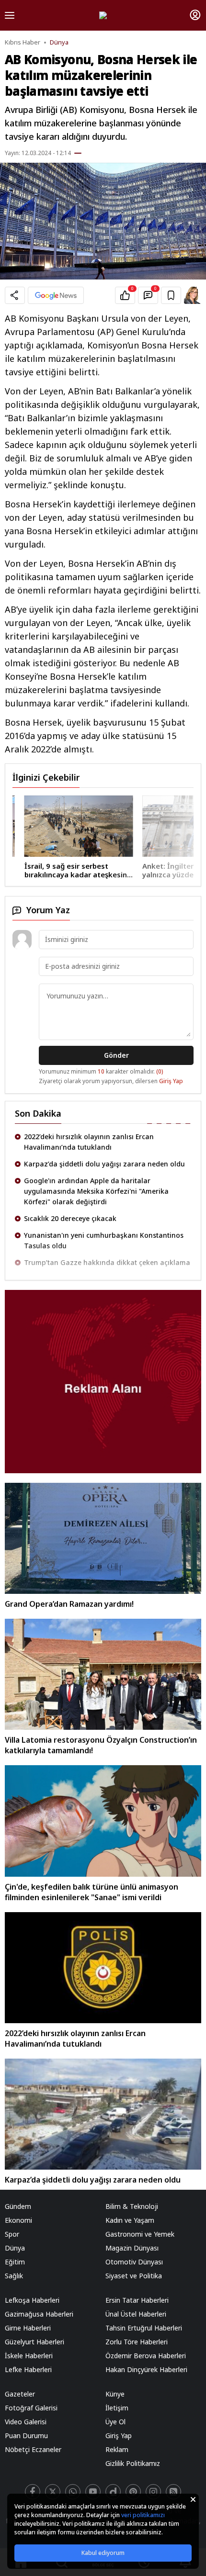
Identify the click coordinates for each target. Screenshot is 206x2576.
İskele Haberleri (29, 2356)
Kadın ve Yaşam (130, 2220)
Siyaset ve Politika (134, 2276)
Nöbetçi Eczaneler (33, 2449)
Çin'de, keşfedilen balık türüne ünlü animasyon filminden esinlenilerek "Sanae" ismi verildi (92, 1892)
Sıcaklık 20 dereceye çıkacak (70, 1218)
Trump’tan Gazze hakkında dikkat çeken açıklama (107, 1262)
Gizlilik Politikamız (133, 2463)
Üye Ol (115, 2422)
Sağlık (14, 2276)
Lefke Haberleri (28, 2369)
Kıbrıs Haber (23, 42)
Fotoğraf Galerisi (31, 2408)
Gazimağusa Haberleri (39, 2314)
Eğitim (15, 2262)
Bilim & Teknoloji (132, 2206)
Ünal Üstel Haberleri (136, 2314)
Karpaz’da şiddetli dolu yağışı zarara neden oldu (104, 1164)
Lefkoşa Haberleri (32, 2300)
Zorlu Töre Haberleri (137, 2342)
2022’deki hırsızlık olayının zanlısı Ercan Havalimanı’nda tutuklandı (89, 1142)
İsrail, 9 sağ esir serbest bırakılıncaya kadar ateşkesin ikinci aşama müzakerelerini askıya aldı (64, 870)
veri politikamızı (143, 2515)
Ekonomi (18, 2220)
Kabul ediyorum (103, 2553)
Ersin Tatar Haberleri (137, 2300)
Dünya (59, 42)
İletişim (117, 2408)
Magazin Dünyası (132, 2248)
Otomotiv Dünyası (134, 2262)
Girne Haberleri (28, 2328)
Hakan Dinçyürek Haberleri (146, 2369)
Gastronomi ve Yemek (140, 2234)
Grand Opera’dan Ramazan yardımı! (69, 1604)
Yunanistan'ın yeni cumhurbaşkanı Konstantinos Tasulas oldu (104, 1240)
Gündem (18, 2206)
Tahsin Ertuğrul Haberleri (144, 2328)
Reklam (117, 2449)
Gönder (116, 1055)
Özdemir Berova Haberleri (146, 2356)
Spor (12, 2234)
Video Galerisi (26, 2422)
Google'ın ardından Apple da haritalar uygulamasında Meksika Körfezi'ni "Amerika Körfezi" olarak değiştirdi (96, 1191)
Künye (115, 2394)
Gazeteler (20, 2394)
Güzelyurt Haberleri (34, 2342)
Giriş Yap (171, 1081)
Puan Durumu (26, 2436)
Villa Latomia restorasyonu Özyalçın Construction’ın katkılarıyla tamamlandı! (101, 1745)
